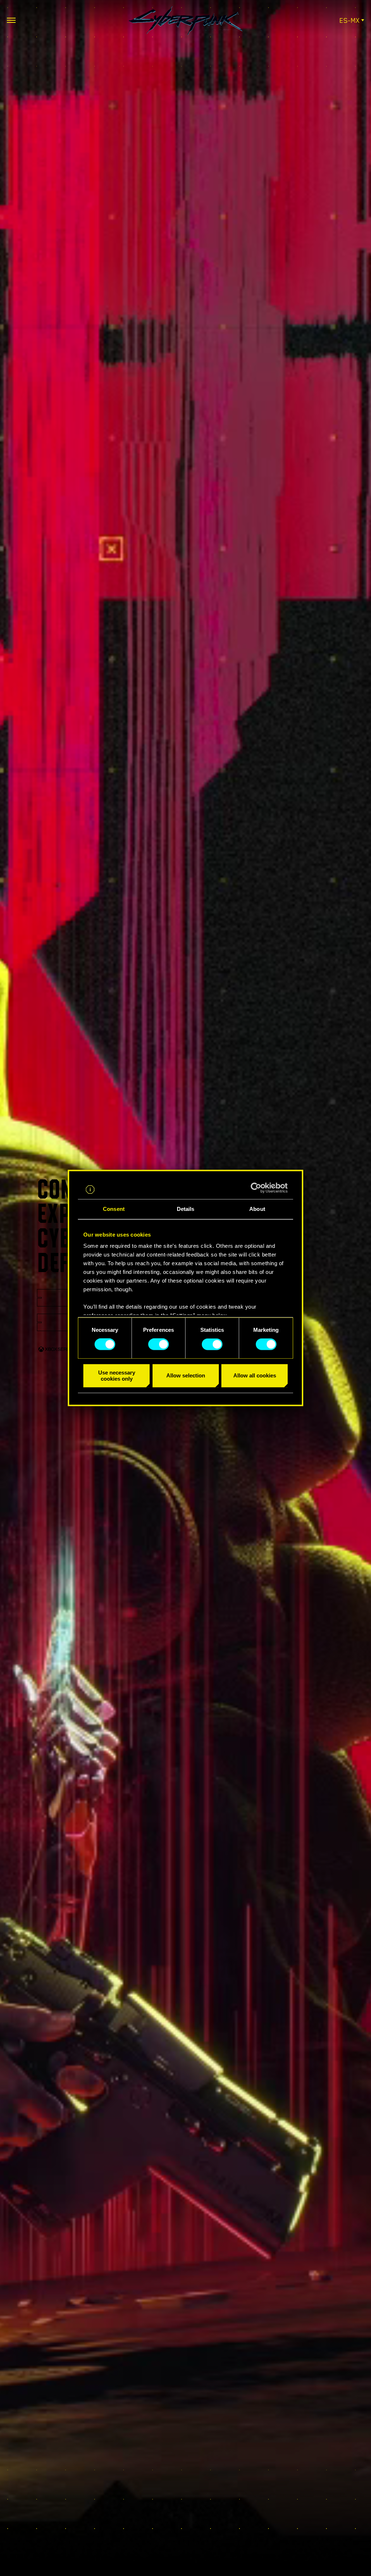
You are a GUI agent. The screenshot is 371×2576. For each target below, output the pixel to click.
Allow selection (186, 1376)
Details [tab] (186, 1209)
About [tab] (257, 1209)
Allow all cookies (255, 1376)
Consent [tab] (114, 1209)
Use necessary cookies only (117, 1376)
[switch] (159, 1344)
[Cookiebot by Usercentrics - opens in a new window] (256, 1188)
